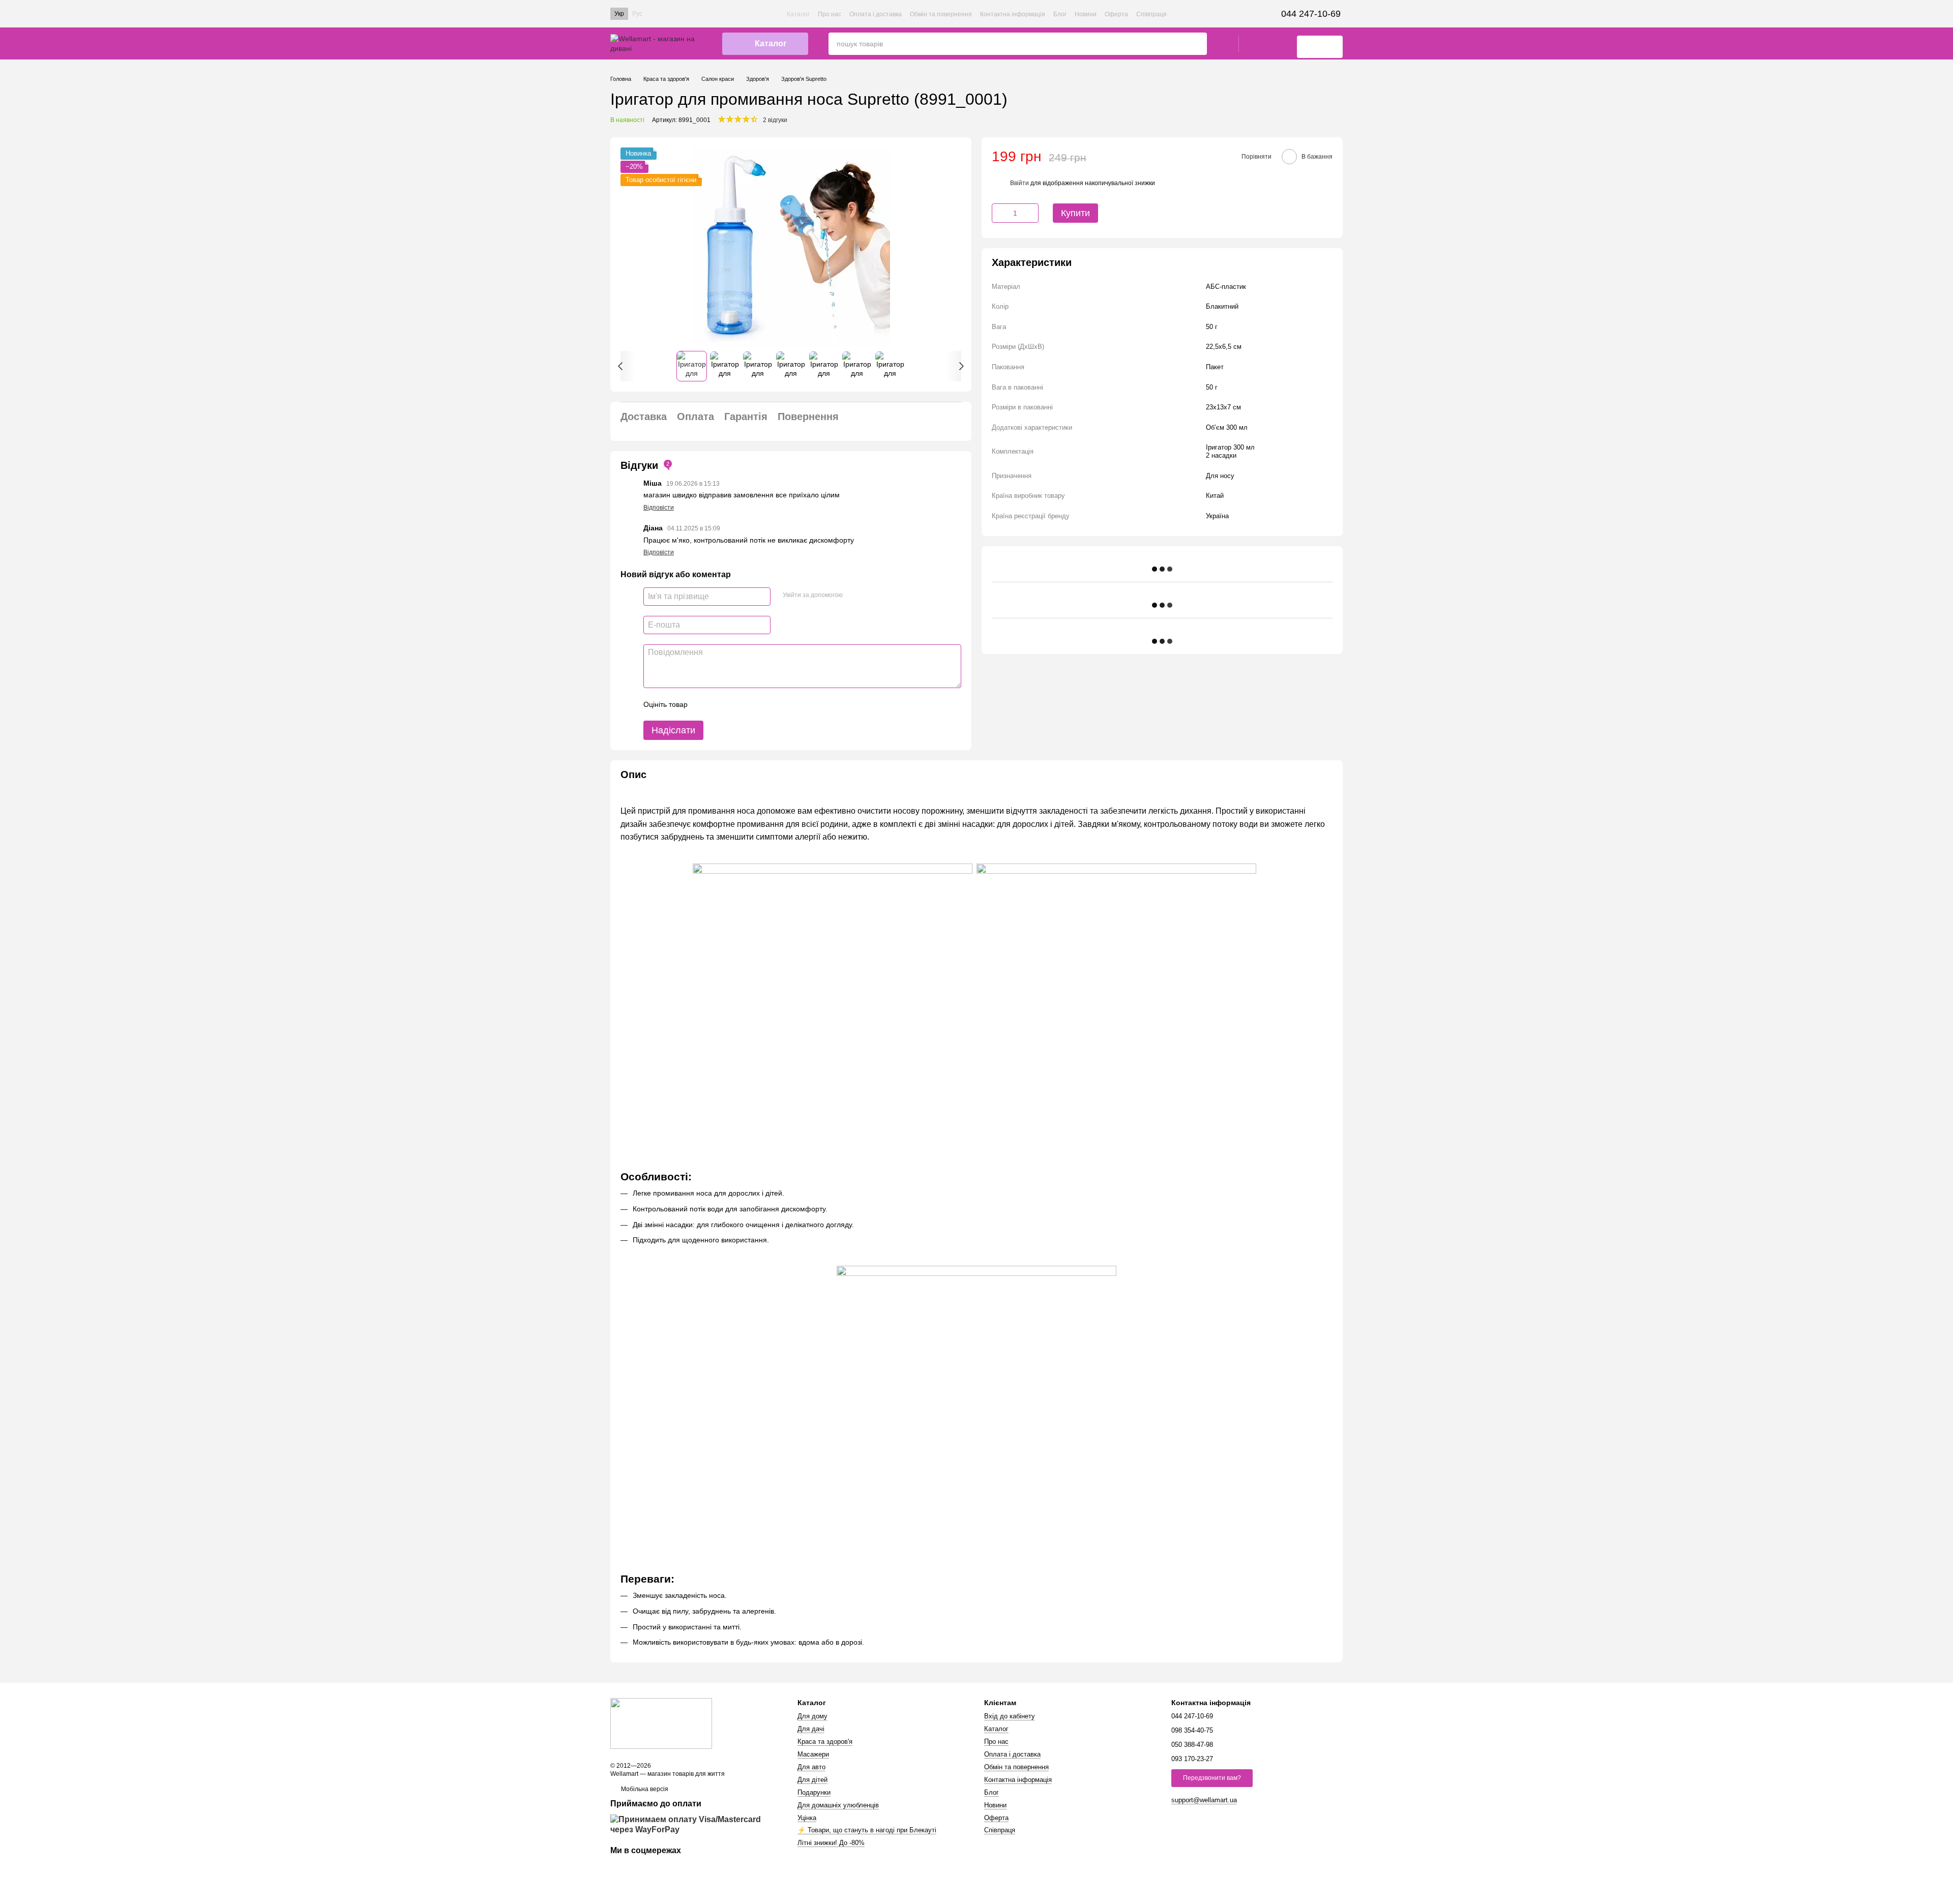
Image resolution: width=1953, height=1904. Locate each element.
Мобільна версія (644, 1789)
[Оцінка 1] (704, 704)
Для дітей (812, 1780)
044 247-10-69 (1311, 14)
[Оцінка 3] (737, 704)
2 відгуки (775, 120)
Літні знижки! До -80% (831, 1843)
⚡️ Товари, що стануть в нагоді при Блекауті (867, 1830)
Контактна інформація (1013, 14)
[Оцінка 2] (721, 704)
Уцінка (807, 1818)
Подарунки (814, 1792)
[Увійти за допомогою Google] (870, 595)
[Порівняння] (1279, 44)
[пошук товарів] (1199, 44)
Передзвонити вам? (1212, 1778)
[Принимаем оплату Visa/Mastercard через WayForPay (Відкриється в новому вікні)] (696, 1824)
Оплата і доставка (876, 14)
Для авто (811, 1767)
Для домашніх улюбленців (838, 1805)
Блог (1060, 14)
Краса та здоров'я (825, 1742)
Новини (1086, 14)
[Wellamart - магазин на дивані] (661, 1723)
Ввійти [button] (1019, 183)
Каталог (798, 14)
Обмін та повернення (941, 14)
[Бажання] (1252, 44)
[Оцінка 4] (753, 704)
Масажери (813, 1754)
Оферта (1116, 14)
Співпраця (1151, 14)
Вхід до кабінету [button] (1010, 1716)
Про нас (830, 14)
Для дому (812, 1716)
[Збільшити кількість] (1031, 213)
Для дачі (811, 1729)
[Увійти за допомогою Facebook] (854, 595)
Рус (637, 14)
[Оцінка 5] (770, 704)
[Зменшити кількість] (999, 213)
